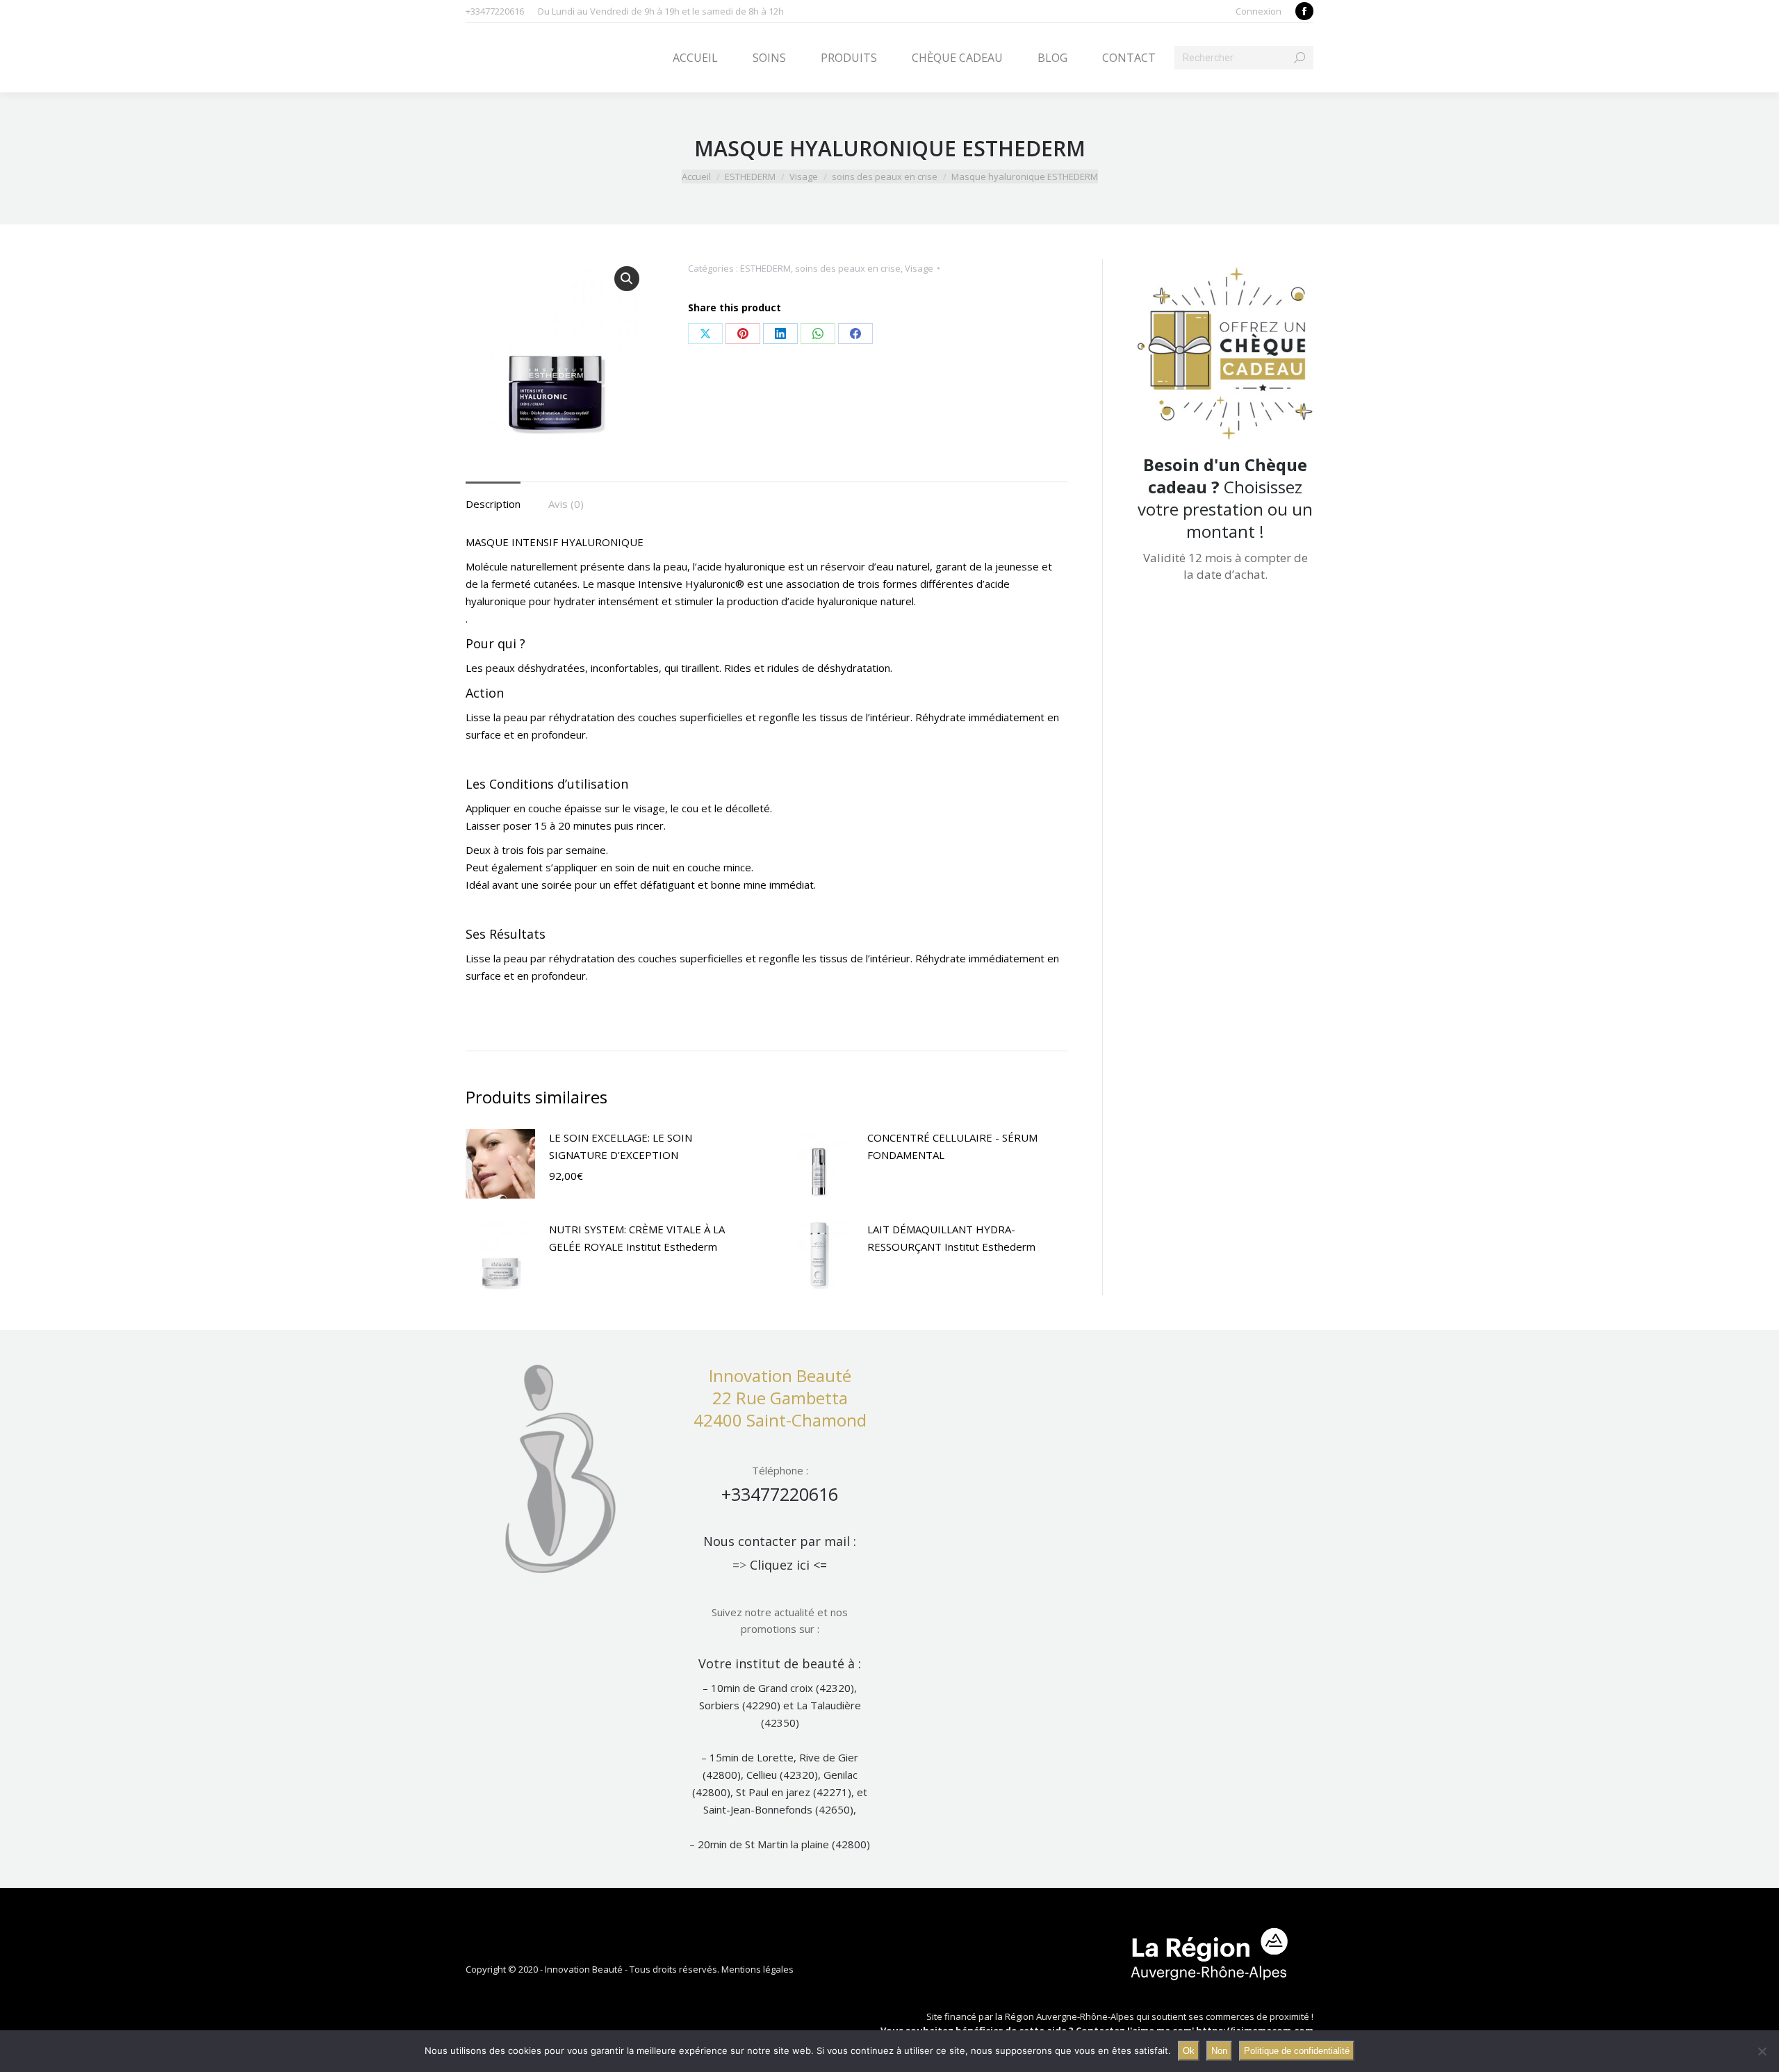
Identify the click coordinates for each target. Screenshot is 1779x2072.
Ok (1189, 2051)
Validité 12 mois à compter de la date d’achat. (1225, 566)
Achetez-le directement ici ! (1229, 598)
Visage (919, 268)
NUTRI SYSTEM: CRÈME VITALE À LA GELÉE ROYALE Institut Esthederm (637, 1238)
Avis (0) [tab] (566, 504)
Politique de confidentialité (1297, 2051)
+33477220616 (780, 1494)
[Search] (1300, 58)
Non (1219, 2051)
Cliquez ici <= (788, 1565)
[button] (627, 279)
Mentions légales (757, 1969)
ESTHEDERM (765, 268)
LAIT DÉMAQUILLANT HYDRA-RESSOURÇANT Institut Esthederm (951, 1238)
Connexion (1259, 11)
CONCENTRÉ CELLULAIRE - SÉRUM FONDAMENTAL (952, 1146)
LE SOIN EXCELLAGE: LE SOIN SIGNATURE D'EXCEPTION (621, 1146)
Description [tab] (493, 504)
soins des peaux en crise (848, 268)
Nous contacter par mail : (780, 1541)
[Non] (1762, 2051)
